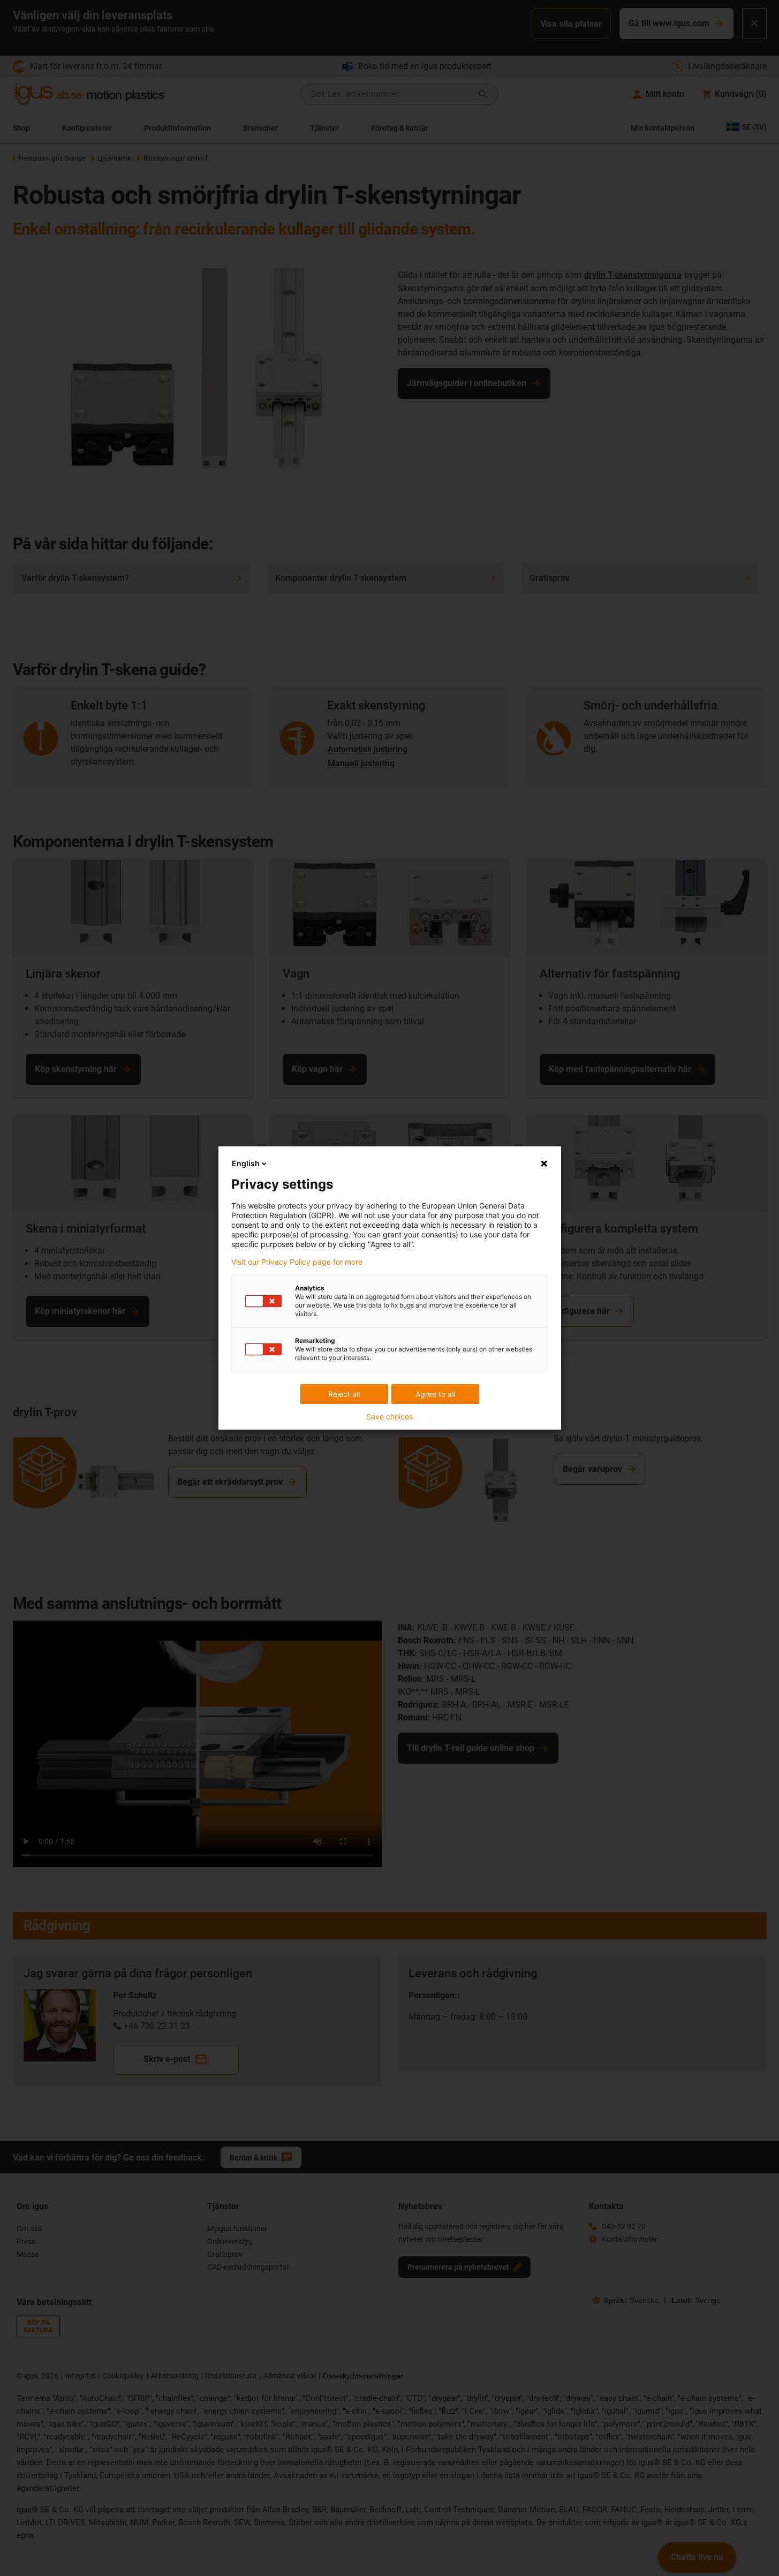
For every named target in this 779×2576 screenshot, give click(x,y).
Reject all (344, 1394)
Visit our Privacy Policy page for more (297, 1262)
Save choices (389, 1417)
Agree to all (435, 1394)
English (246, 1163)
